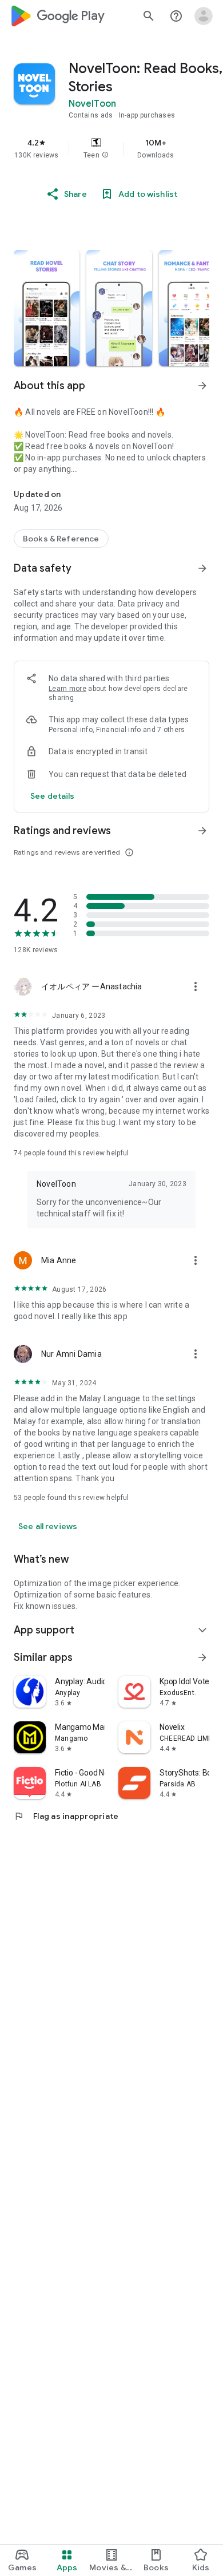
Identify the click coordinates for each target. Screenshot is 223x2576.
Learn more (67, 689)
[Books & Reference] (61, 539)
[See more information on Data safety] (202, 568)
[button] (105, 155)
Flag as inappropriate (66, 1816)
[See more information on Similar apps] (202, 1657)
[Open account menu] (204, 16)
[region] (111, 148)
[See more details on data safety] (53, 796)
